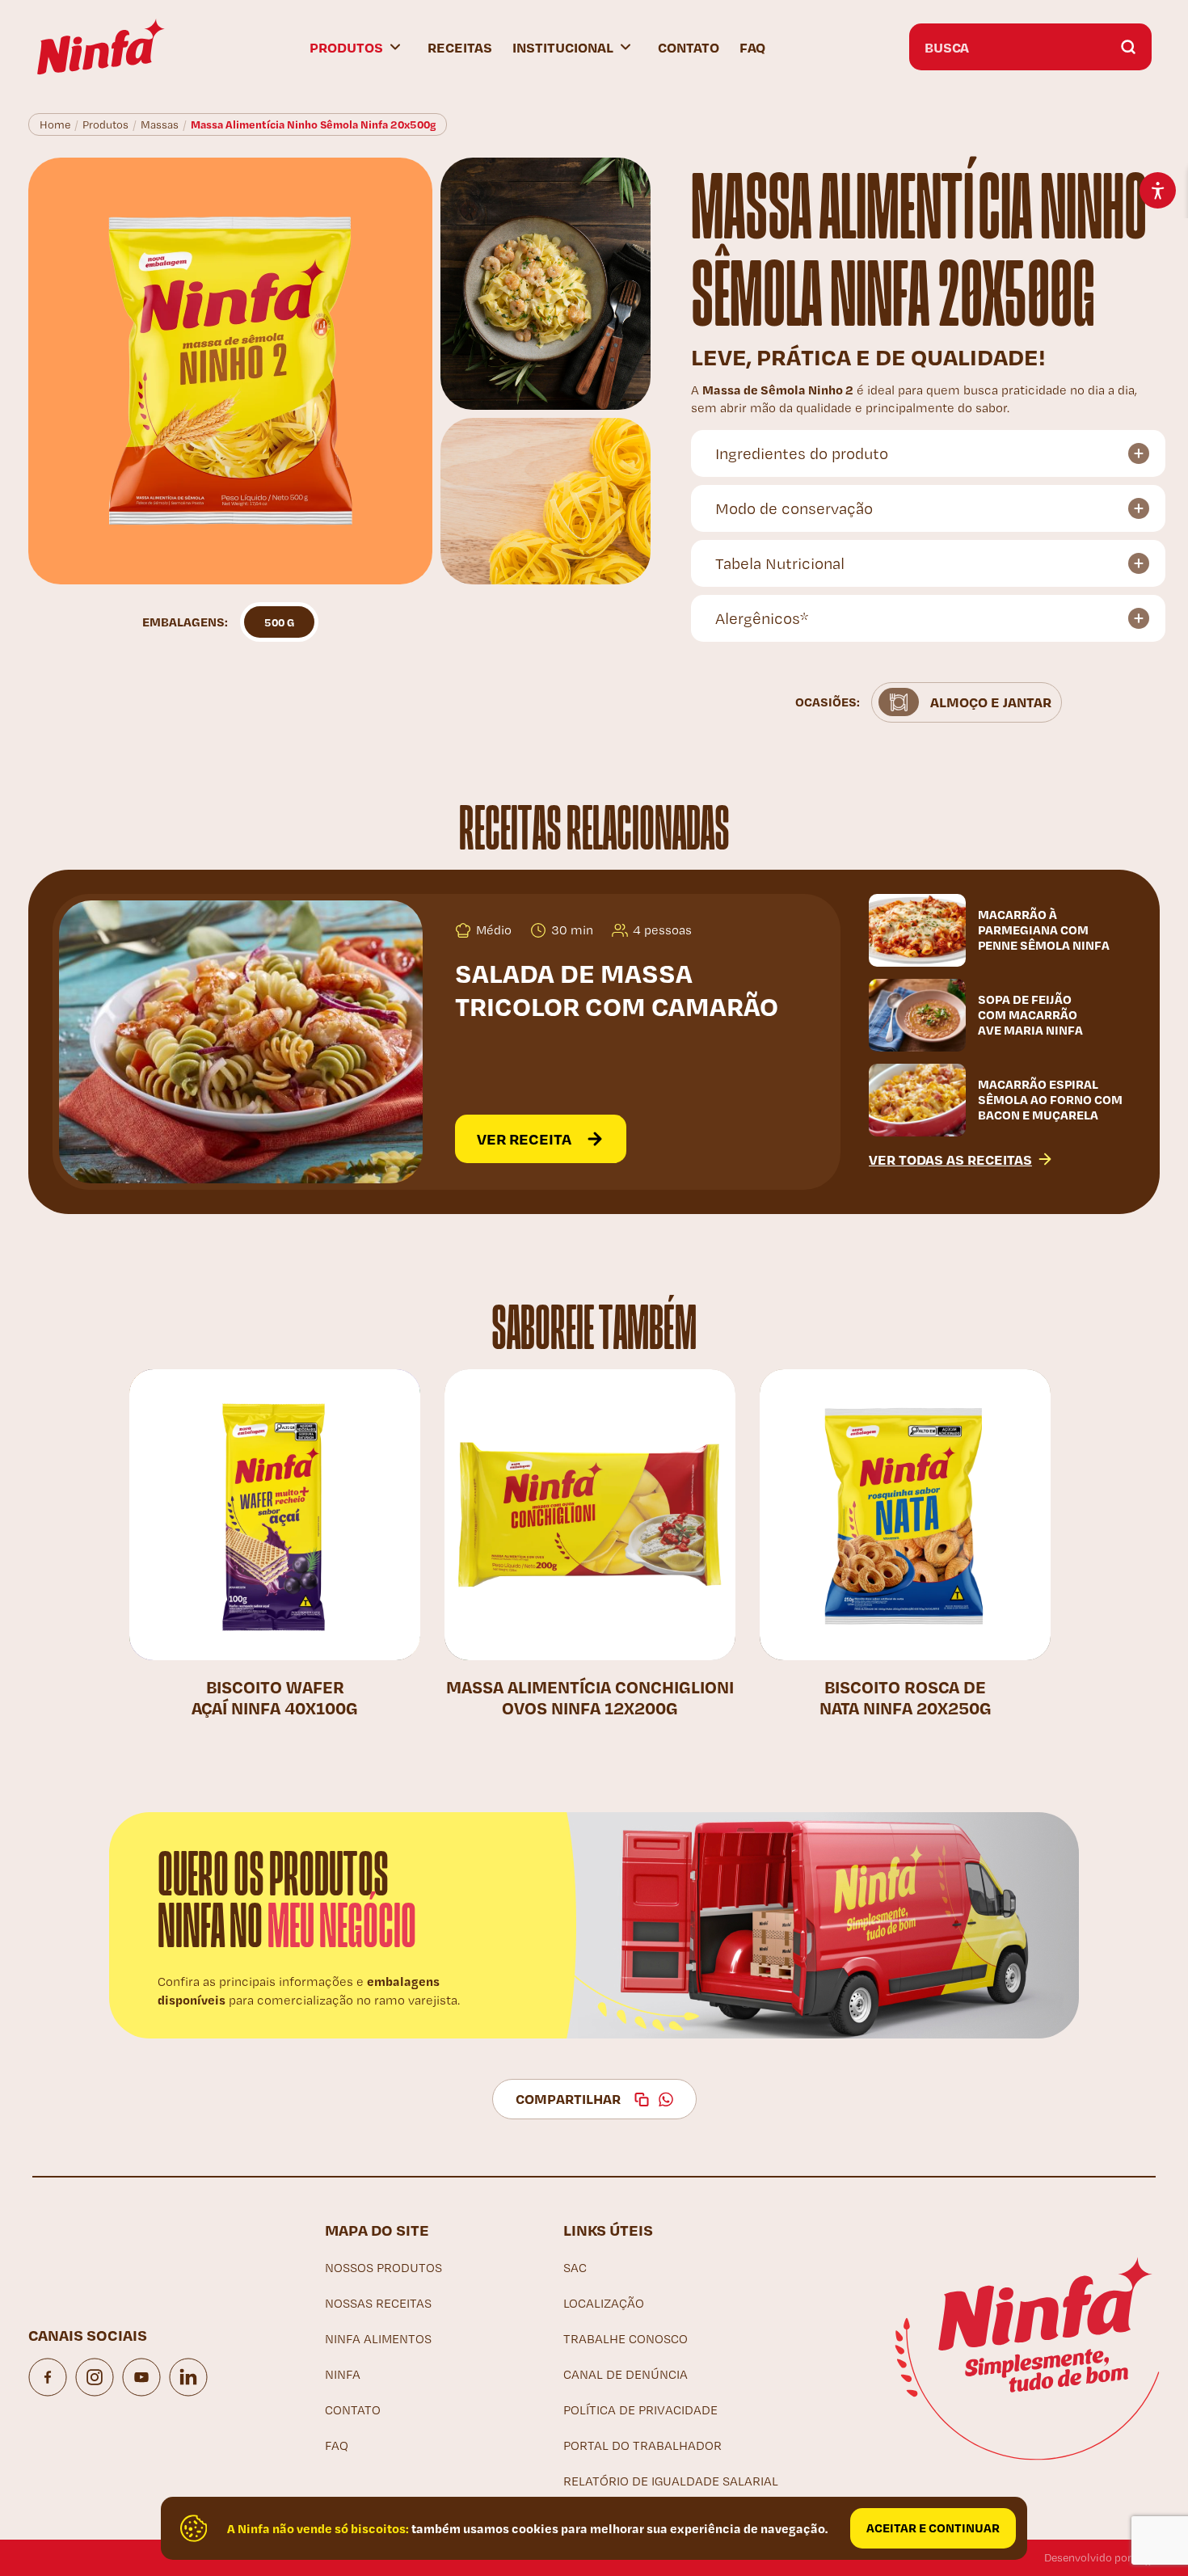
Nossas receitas (378, 2303)
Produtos (105, 124)
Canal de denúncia (626, 2374)
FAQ (752, 47)
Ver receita (524, 1138)
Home (55, 124)
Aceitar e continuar (933, 2528)
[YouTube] (141, 2377)
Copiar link (642, 2099)
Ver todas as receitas (950, 1159)
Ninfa (343, 2374)
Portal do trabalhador (642, 2445)
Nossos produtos (383, 2268)
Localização (604, 2303)
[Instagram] (95, 2377)
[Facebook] (48, 2377)
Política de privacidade (640, 2410)
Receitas (460, 47)
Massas (160, 124)
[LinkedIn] (188, 2377)
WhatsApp (666, 2099)
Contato (689, 47)
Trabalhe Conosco (626, 2339)
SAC (575, 2268)
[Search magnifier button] (1128, 47)
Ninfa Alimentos (378, 2339)
